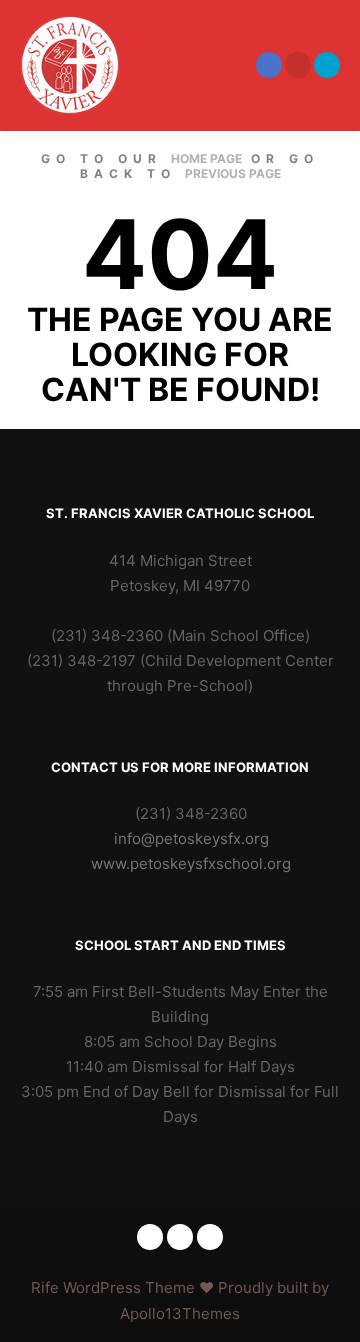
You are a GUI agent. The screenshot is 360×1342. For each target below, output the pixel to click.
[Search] (189, 65)
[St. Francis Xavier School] (70, 65)
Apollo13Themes (180, 1313)
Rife (45, 1287)
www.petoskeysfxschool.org (191, 863)
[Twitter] (327, 65)
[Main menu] (225, 65)
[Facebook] (269, 65)
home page (206, 158)
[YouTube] (298, 65)
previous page (233, 173)
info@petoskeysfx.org (191, 838)
